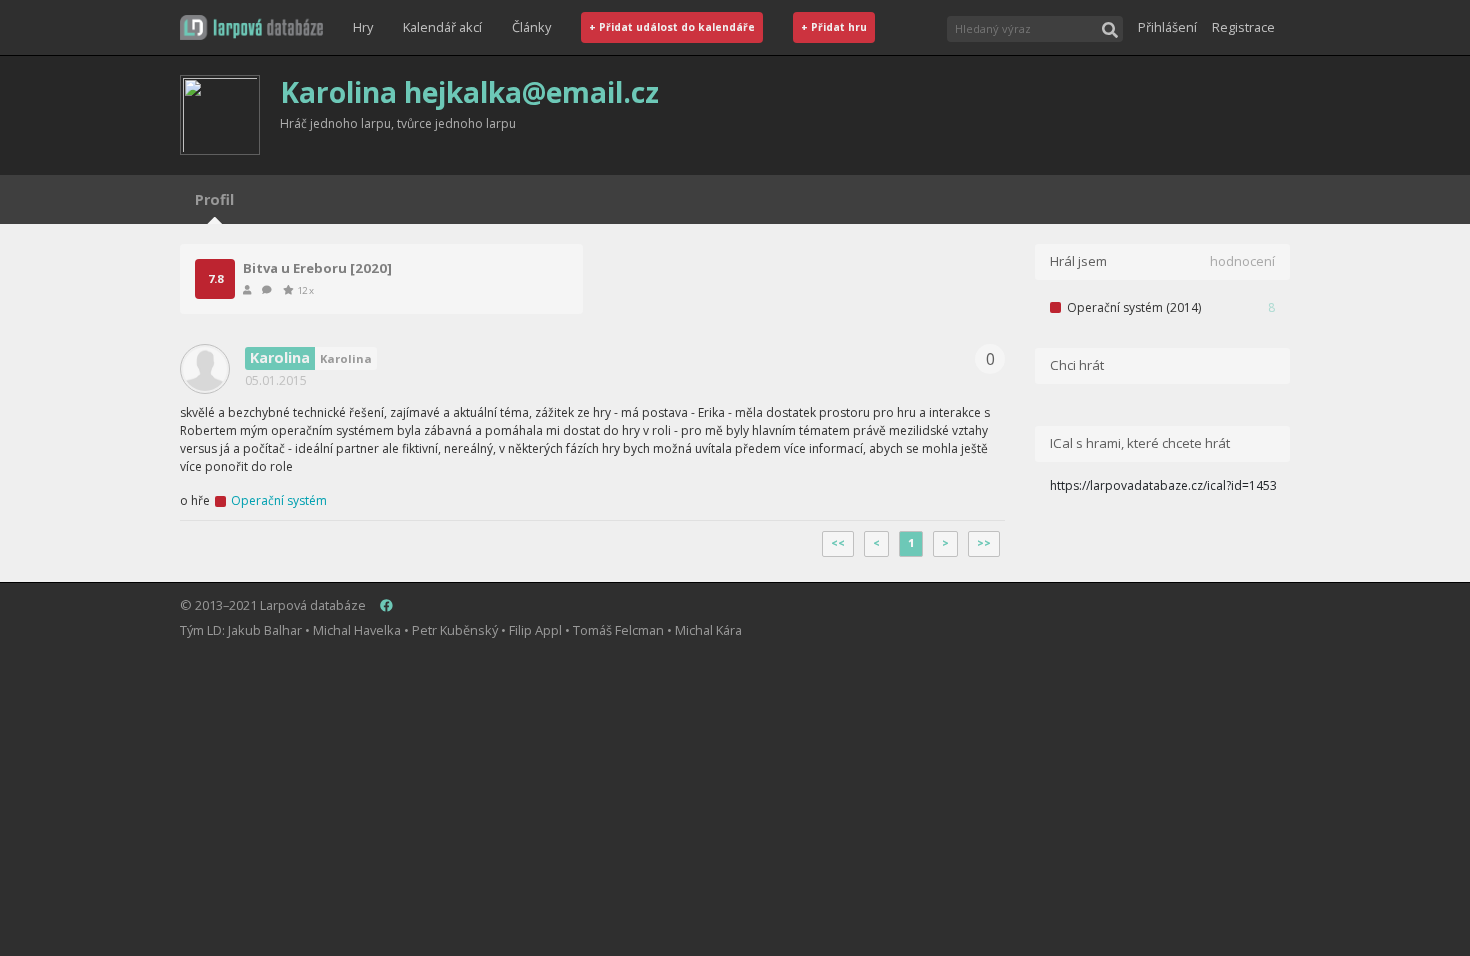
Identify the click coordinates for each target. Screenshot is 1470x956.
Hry (363, 27)
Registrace (1243, 27)
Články (531, 27)
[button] (251, 27)
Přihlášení (1167, 27)
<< (838, 543)
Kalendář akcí (442, 27)
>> (984, 543)
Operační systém (279, 500)
